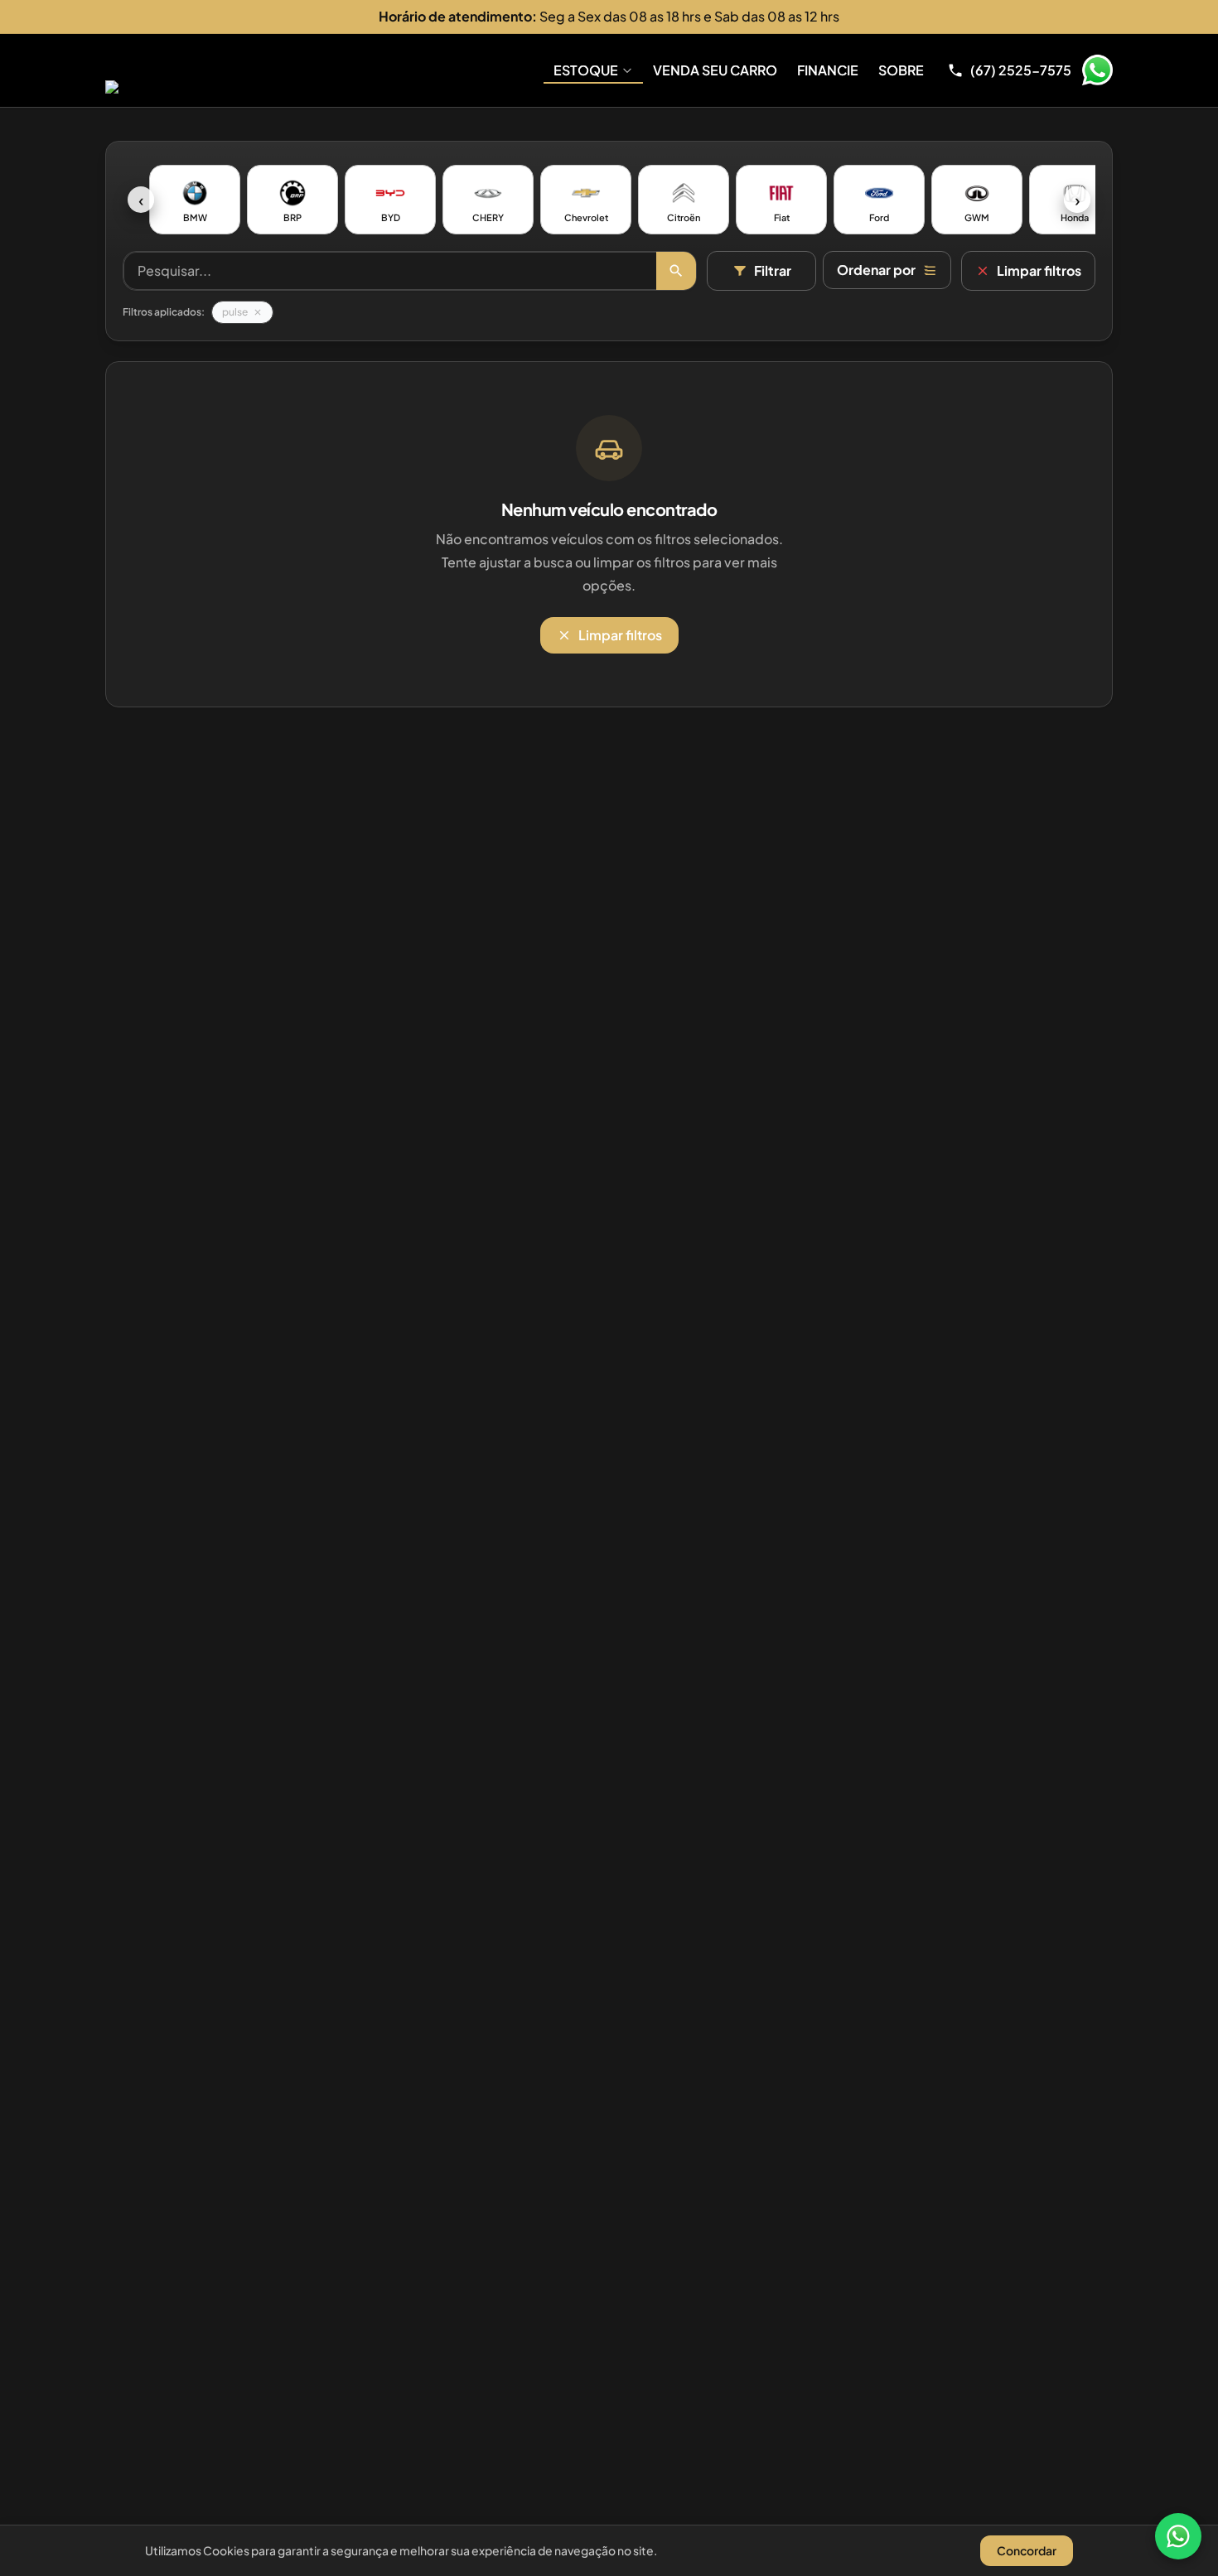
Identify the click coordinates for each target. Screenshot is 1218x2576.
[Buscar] (676, 271)
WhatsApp (1097, 70)
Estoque (586, 70)
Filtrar (773, 270)
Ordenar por (876, 270)
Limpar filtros (1039, 270)
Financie (828, 70)
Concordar (1027, 2550)
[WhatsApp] (1178, 2536)
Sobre (901, 70)
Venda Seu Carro (715, 70)
